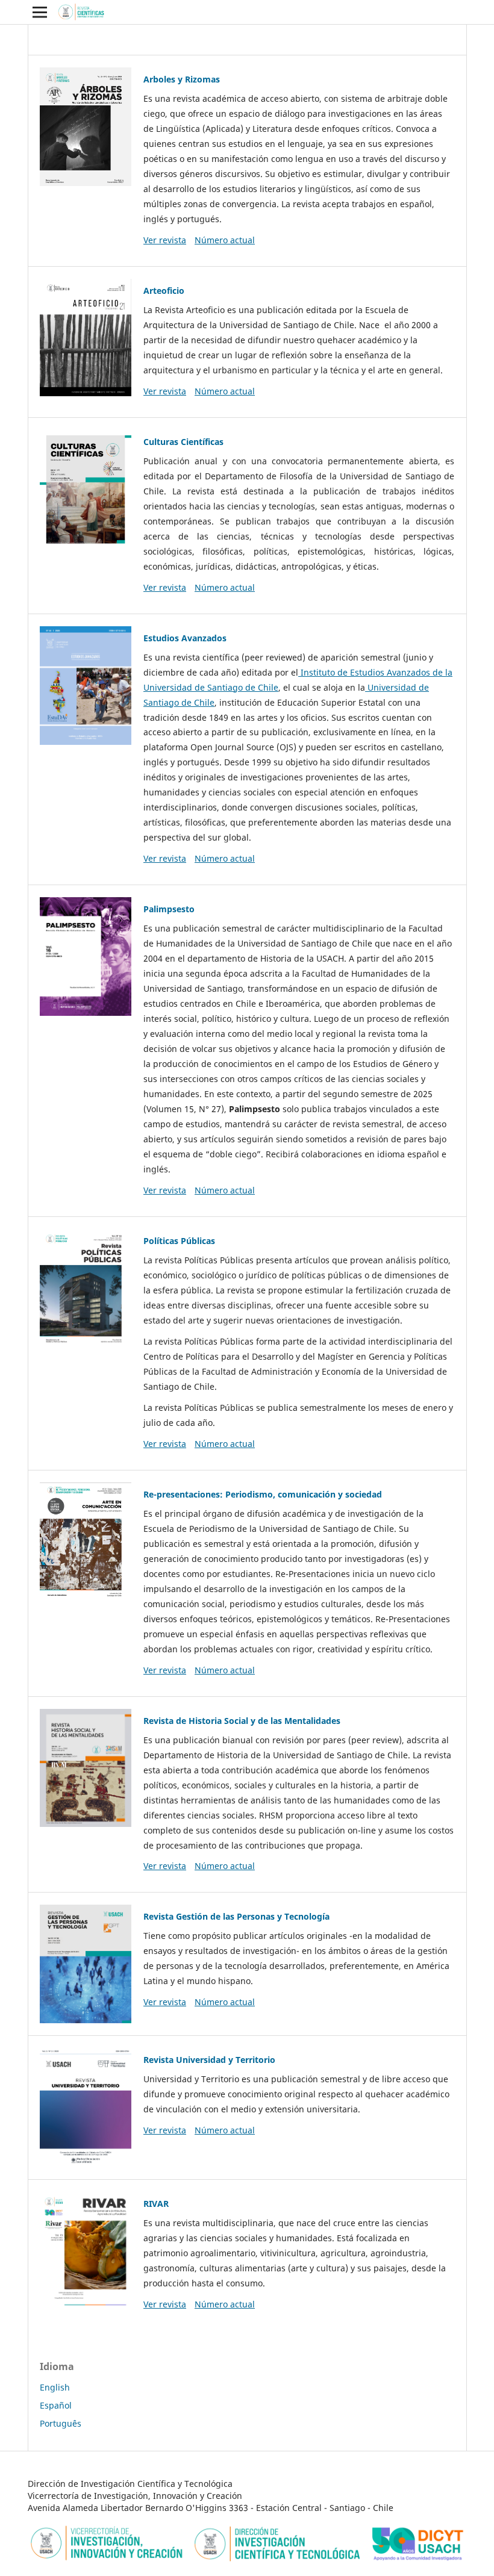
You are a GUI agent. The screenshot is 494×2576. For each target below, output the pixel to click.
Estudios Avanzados (185, 638)
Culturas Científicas (183, 442)
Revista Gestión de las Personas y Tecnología (236, 1916)
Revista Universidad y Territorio (209, 2060)
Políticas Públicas (179, 1241)
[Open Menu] (40, 12)
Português (61, 2423)
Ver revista (165, 240)
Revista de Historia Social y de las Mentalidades (242, 1721)
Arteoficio (164, 291)
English (55, 2387)
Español (56, 2405)
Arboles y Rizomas (182, 79)
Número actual (225, 240)
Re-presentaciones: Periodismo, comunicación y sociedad (263, 1494)
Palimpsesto (169, 909)
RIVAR (156, 2204)
